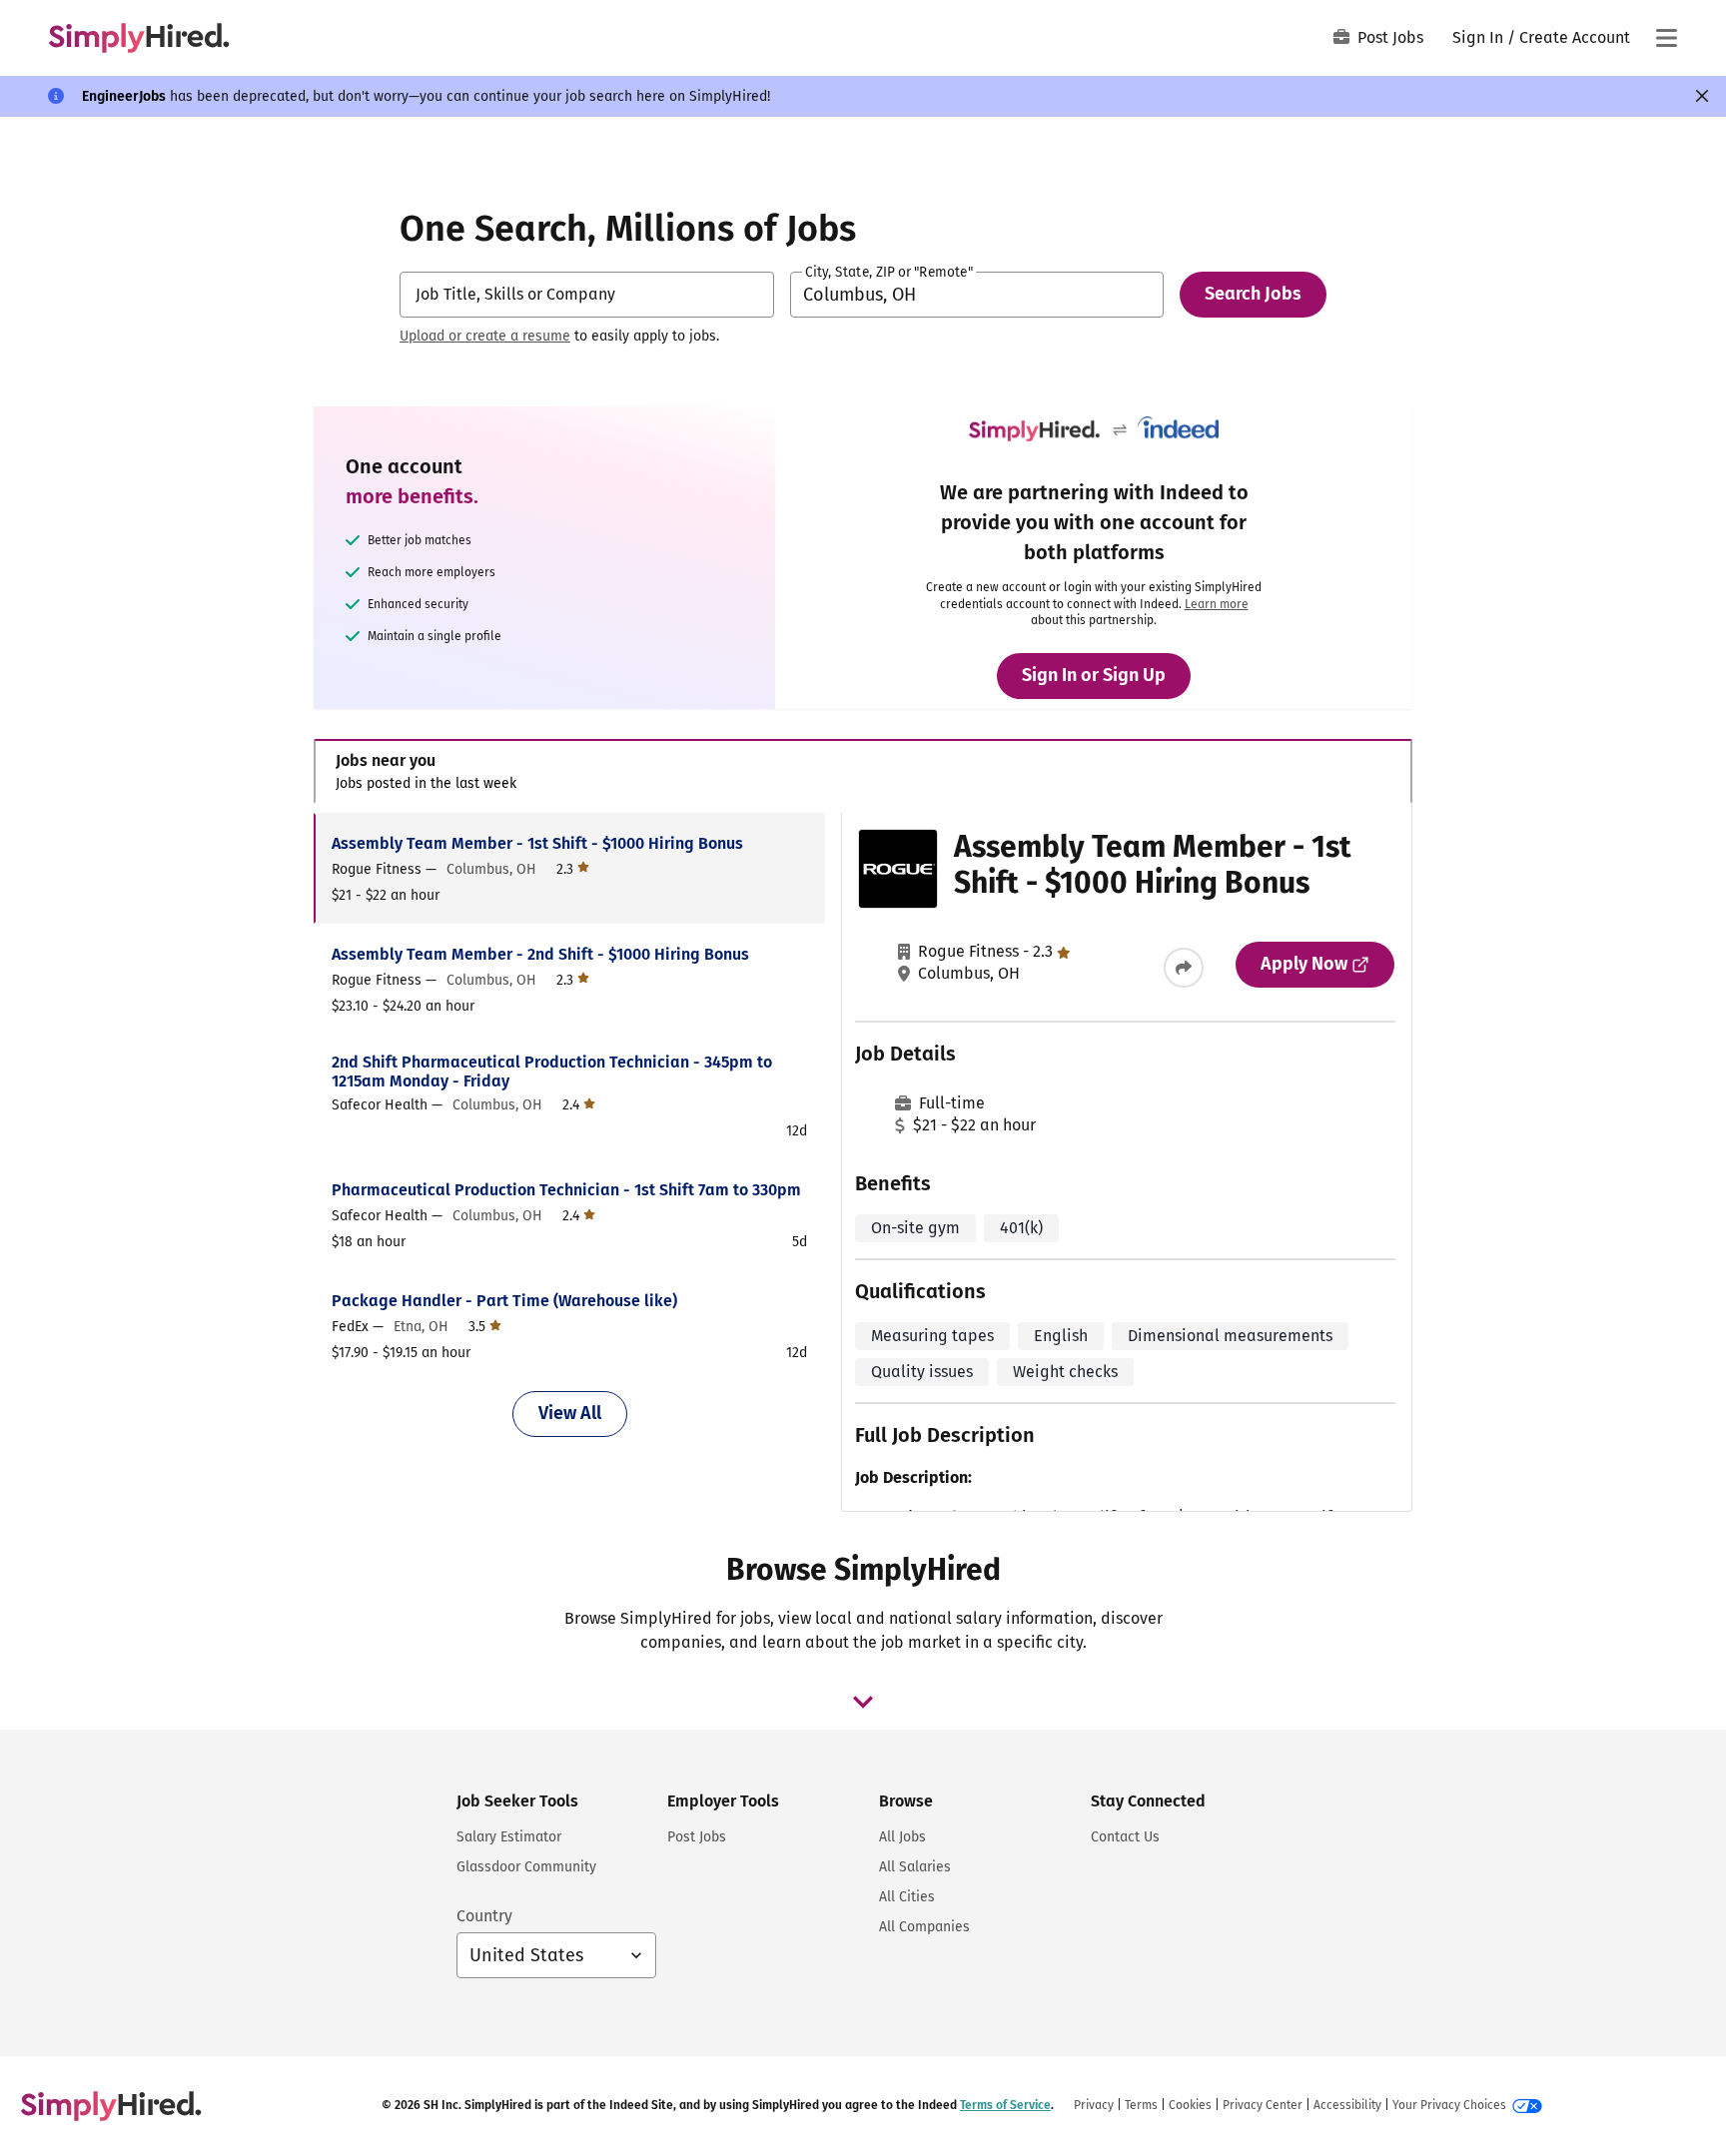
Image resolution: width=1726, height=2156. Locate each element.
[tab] (863, 771)
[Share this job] (1184, 968)
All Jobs (902, 1837)
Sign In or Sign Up (1094, 675)
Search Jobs (1253, 294)
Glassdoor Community (526, 1867)
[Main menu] (1666, 38)
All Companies (924, 1927)
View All (570, 1413)
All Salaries (915, 1867)
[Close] (1702, 96)
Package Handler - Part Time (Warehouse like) (504, 1301)
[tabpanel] (863, 1162)
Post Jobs (1390, 37)
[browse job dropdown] (863, 1702)
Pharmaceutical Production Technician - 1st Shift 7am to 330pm (566, 1190)
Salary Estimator (509, 1837)
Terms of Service (1005, 2105)
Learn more (1217, 604)
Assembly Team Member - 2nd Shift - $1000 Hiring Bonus (540, 954)
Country (484, 1916)
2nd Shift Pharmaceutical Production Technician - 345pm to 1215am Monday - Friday (552, 1072)
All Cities (907, 1897)
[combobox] (587, 295)
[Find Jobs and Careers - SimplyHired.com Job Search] (139, 38)
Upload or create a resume (485, 336)
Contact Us (1125, 1837)
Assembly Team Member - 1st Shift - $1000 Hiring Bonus (537, 843)
